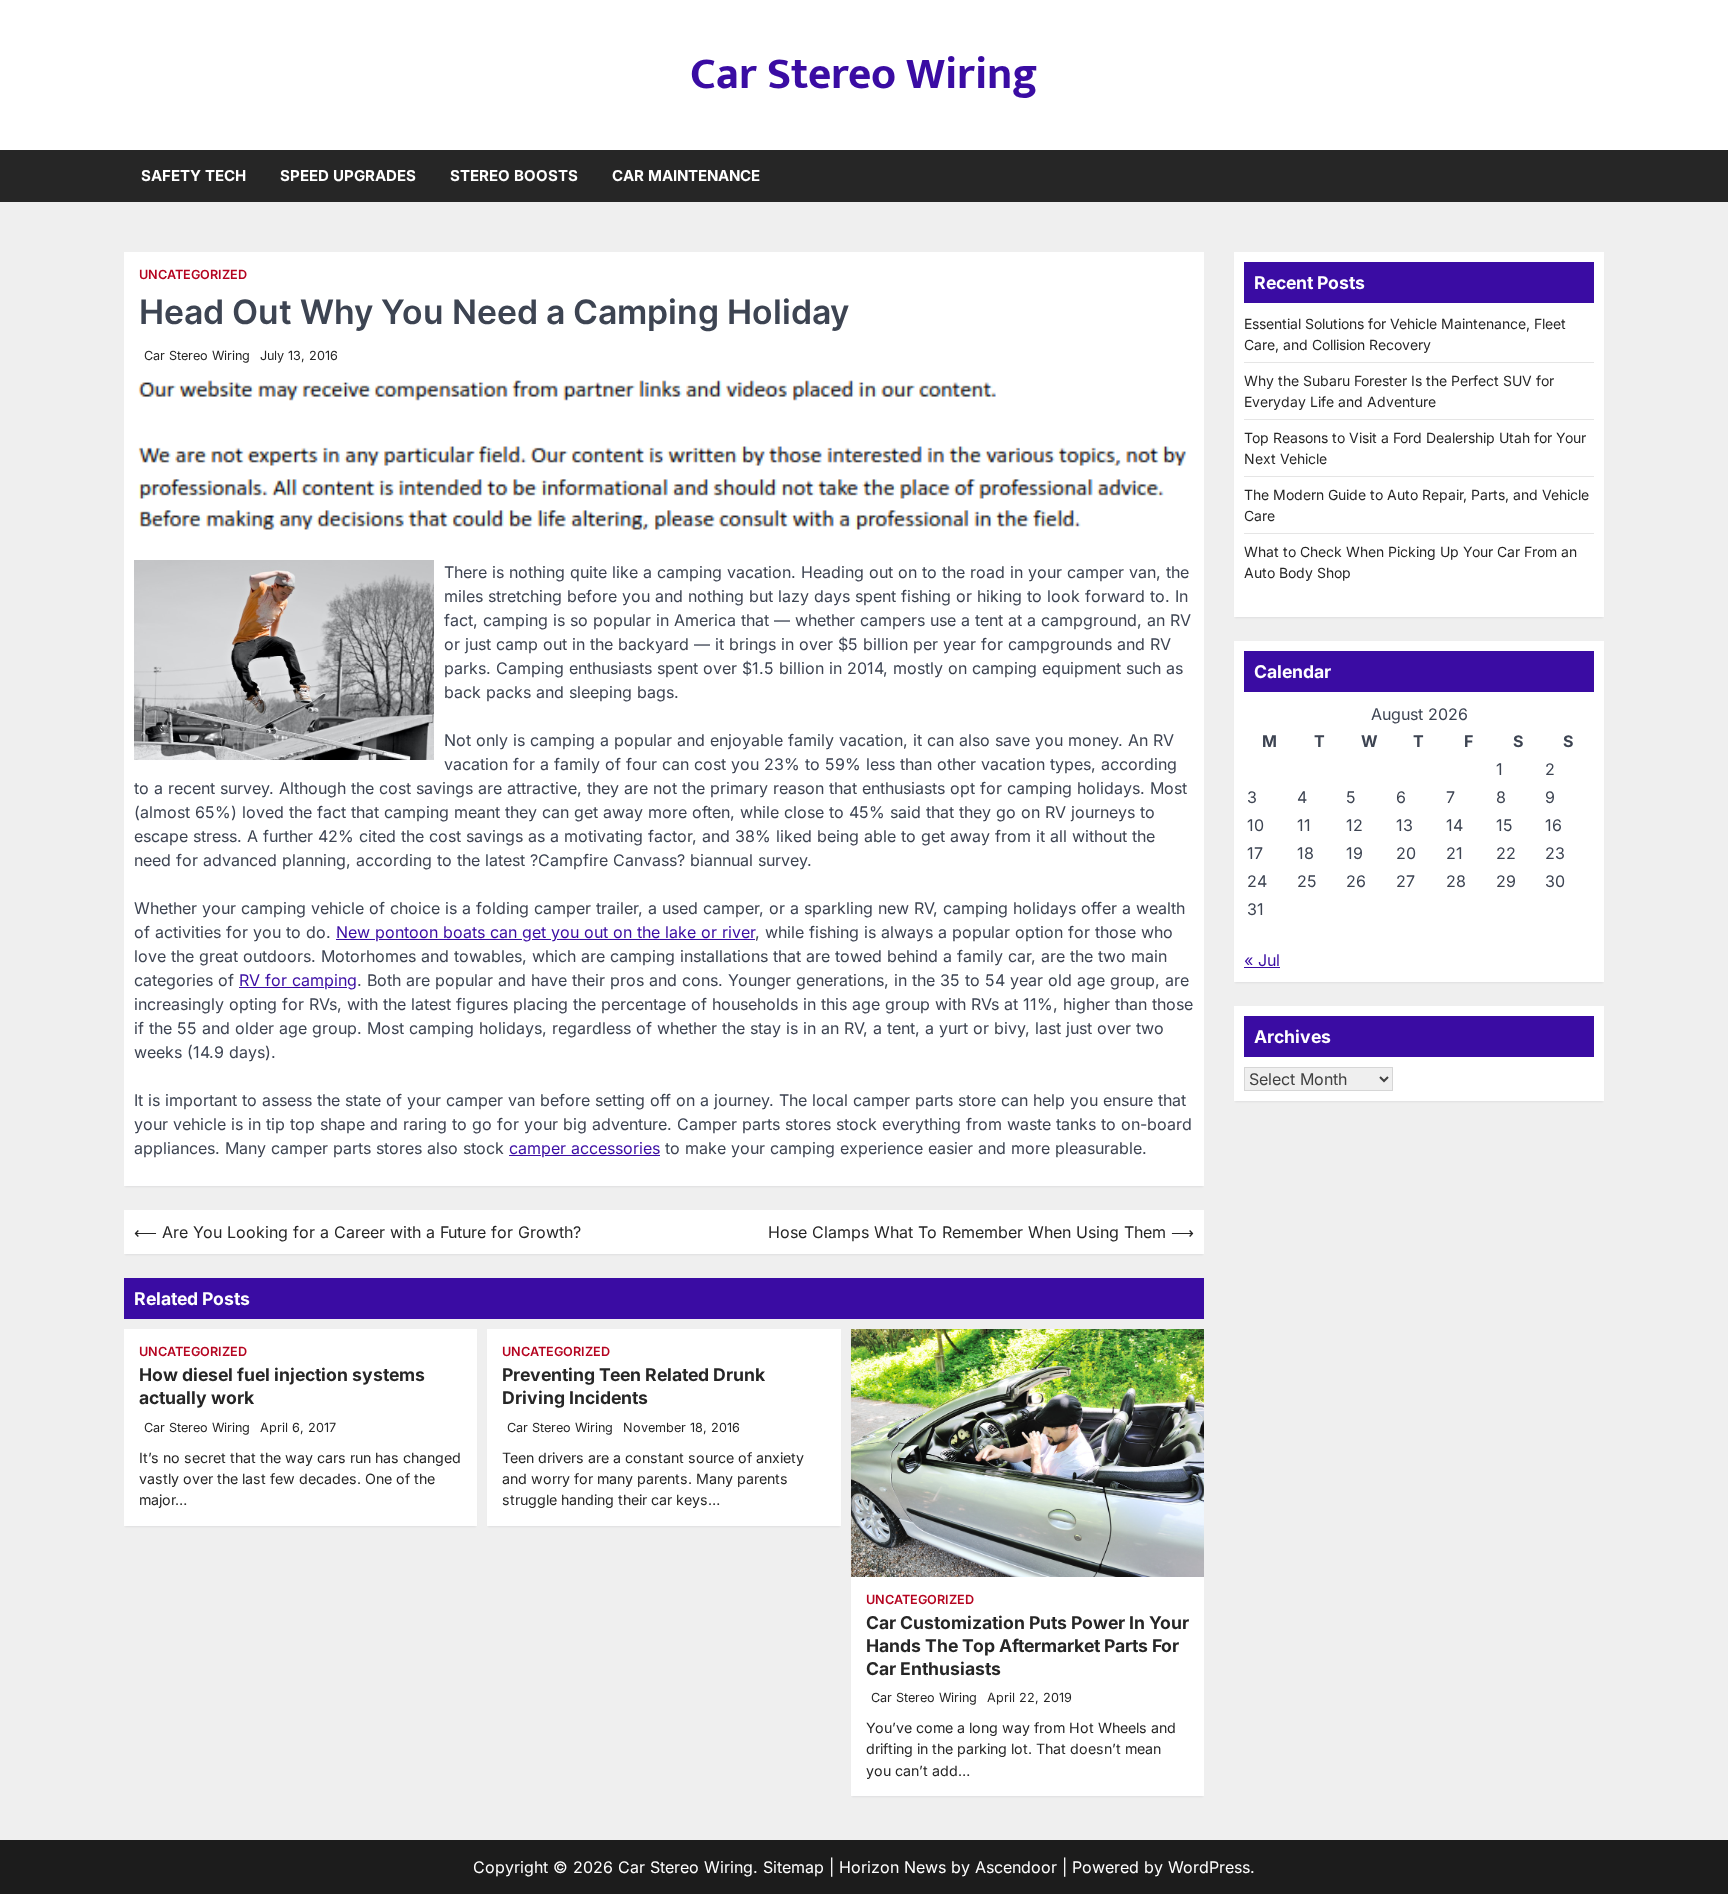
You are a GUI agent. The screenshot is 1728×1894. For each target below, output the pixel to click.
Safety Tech (193, 175)
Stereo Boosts (514, 175)
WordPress (1209, 1867)
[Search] (1589, 176)
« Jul (1262, 960)
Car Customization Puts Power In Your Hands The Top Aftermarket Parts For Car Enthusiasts (1027, 1645)
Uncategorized (193, 274)
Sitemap (793, 1867)
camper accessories (584, 1148)
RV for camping (298, 980)
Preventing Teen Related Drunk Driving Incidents (633, 1386)
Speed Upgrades (348, 175)
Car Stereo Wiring (864, 74)
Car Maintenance (686, 175)
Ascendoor (1016, 1867)
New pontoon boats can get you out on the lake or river (545, 932)
